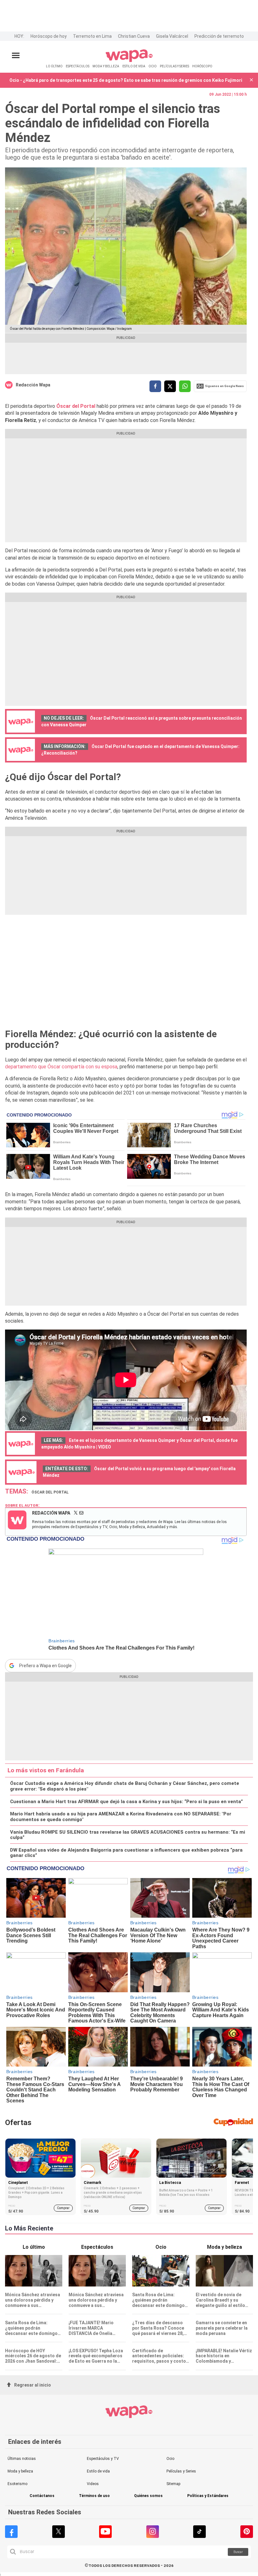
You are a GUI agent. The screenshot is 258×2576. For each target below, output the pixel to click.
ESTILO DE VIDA (134, 66)
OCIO (153, 66)
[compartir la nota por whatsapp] (185, 386)
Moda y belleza (20, 2471)
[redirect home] (129, 61)
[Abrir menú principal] (16, 56)
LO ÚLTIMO (54, 66)
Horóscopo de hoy (49, 36)
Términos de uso (94, 2496)
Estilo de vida (98, 2471)
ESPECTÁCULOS (78, 66)
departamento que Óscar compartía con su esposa (61, 1067)
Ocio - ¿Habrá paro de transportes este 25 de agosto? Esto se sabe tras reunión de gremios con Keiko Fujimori (126, 80)
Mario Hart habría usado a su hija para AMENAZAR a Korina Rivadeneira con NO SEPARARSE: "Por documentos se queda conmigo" (121, 1817)
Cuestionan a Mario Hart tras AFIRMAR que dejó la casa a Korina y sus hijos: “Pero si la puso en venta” (126, 1802)
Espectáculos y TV (103, 2459)
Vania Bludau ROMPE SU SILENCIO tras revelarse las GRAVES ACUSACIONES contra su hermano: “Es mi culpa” (128, 1835)
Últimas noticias (22, 2459)
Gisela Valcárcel (172, 36)
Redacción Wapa (33, 385)
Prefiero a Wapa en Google (45, 1666)
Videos (93, 2484)
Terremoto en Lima (92, 36)
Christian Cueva (134, 36)
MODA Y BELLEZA (106, 66)
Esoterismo (17, 2484)
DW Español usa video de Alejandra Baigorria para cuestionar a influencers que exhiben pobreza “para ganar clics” (126, 1853)
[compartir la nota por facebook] (155, 386)
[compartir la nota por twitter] (170, 386)
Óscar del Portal (76, 406)
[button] (251, 80)
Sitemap (173, 2484)
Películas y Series (181, 2471)
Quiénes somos (148, 2496)
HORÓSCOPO (202, 66)
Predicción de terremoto (219, 36)
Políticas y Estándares (208, 2496)
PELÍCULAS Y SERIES (174, 66)
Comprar (63, 2208)
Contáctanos (42, 2496)
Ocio (170, 2459)
